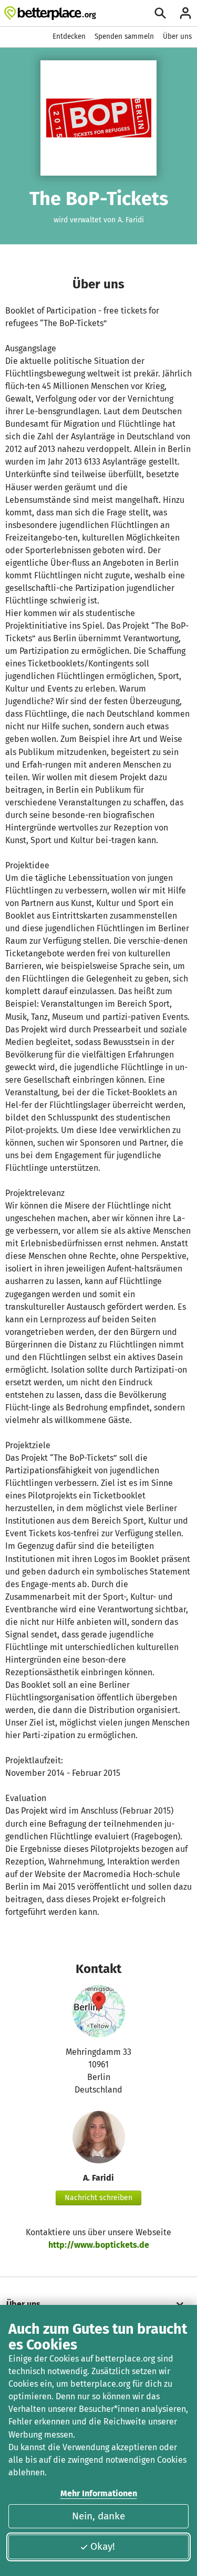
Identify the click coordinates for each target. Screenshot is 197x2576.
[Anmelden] (185, 13)
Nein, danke (98, 2516)
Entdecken (69, 36)
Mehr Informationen (99, 2493)
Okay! (103, 2546)
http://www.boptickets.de (99, 2245)
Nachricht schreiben (98, 2198)
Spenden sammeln (124, 36)
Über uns (177, 36)
